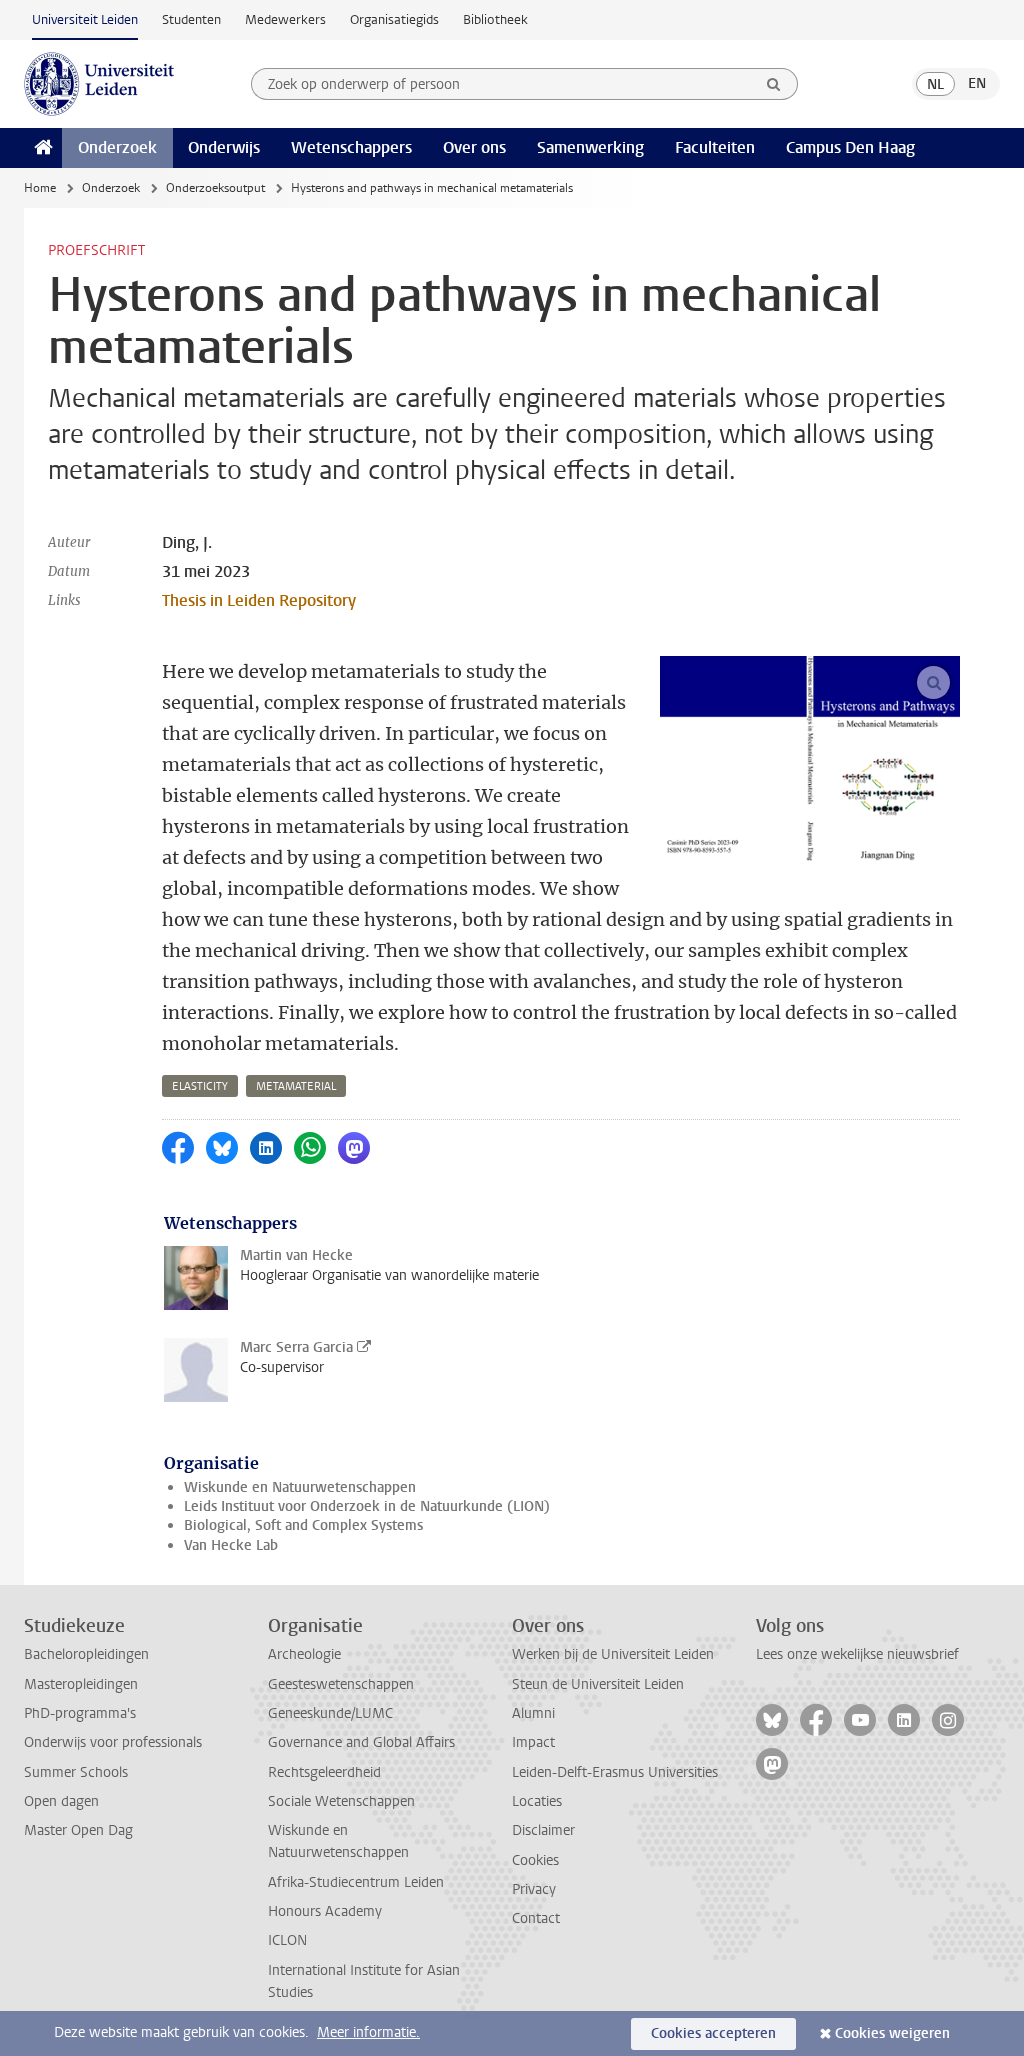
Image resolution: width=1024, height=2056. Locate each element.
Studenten (191, 19)
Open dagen (61, 1801)
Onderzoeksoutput (215, 188)
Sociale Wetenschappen (341, 1801)
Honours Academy (325, 1911)
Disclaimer (543, 1830)
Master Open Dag (78, 1830)
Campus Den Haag (850, 147)
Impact (533, 1742)
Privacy (534, 1889)
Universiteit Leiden (85, 19)
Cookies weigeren (892, 2033)
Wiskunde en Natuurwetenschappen (300, 1487)
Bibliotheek (495, 19)
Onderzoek (117, 147)
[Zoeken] (774, 84)
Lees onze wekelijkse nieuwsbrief (857, 1654)
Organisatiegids (394, 19)
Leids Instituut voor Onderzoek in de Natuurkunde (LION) (367, 1506)
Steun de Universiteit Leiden (598, 1684)
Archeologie (304, 1654)
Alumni (533, 1713)
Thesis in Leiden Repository (259, 600)
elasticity (200, 1086)
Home (40, 188)
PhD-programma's (80, 1713)
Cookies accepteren (713, 2033)
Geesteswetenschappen (341, 1684)
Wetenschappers (351, 147)
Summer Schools (76, 1772)
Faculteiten (715, 147)
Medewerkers (285, 19)
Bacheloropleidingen (86, 1654)
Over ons (474, 147)
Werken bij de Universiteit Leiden (613, 1654)
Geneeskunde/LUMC (330, 1713)
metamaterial (296, 1086)
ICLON (287, 1940)
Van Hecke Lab (231, 1545)
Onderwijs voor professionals (113, 1742)
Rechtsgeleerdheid (324, 1772)
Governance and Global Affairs (361, 1742)
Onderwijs (224, 147)
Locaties (537, 1801)
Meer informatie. (368, 2032)
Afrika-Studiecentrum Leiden (356, 1882)
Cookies (535, 1860)
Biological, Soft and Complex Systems (303, 1525)
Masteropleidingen (81, 1684)
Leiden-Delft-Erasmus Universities (615, 1772)
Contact (536, 1918)
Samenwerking (590, 147)
